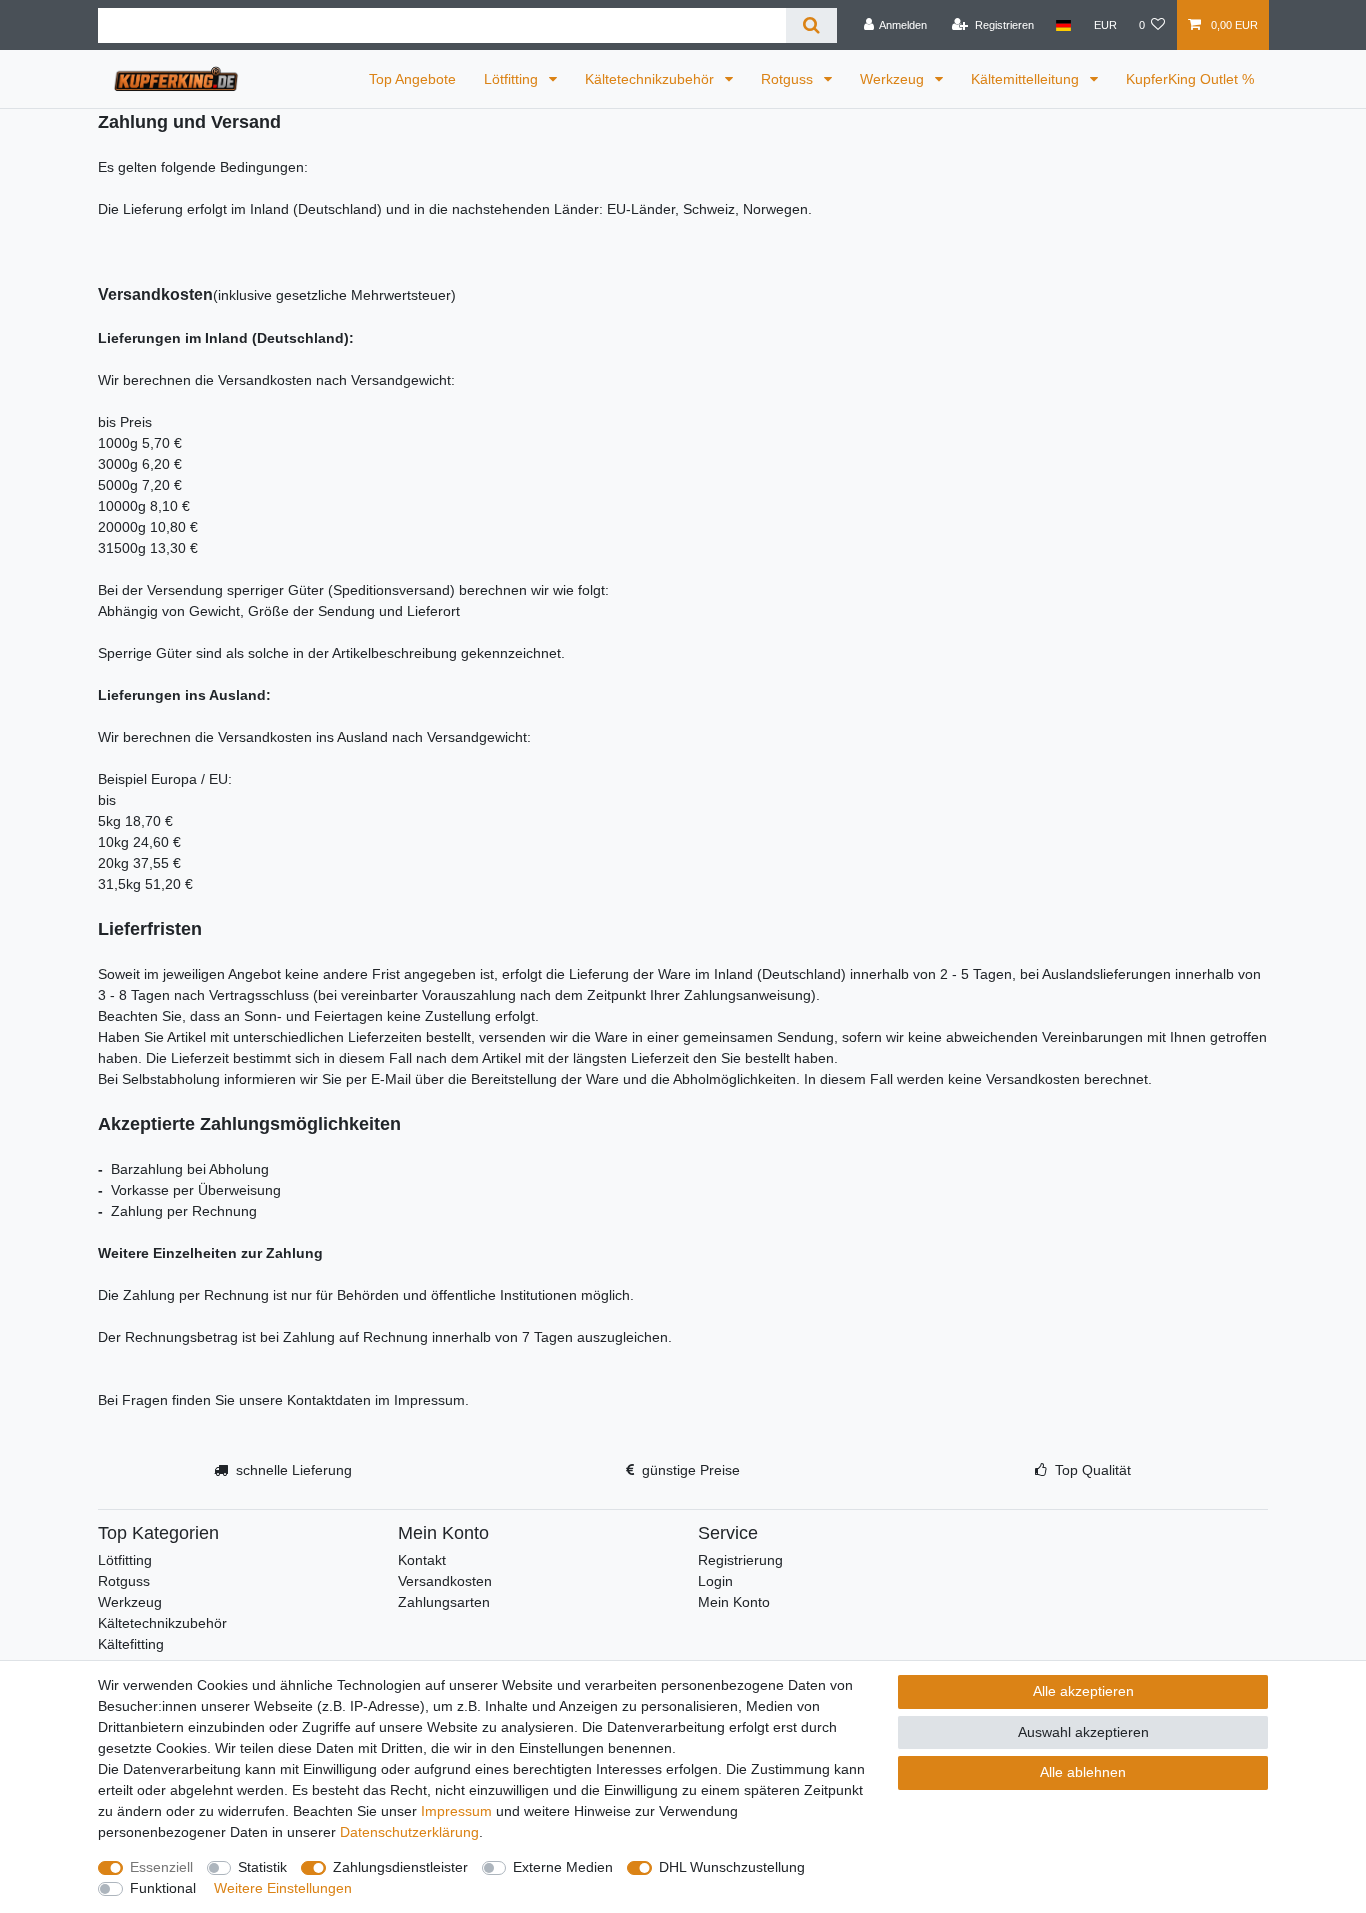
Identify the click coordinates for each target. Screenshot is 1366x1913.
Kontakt (422, 1560)
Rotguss (789, 79)
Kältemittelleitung (1027, 79)
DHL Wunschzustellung (732, 1867)
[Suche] (811, 25)
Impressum (456, 1811)
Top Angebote (412, 79)
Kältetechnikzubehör (651, 79)
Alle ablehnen (1083, 1772)
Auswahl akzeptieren (1083, 1732)
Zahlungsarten (444, 1602)
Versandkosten (445, 1581)
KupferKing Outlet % (1190, 79)
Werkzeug (894, 79)
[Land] (1063, 25)
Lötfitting (513, 79)
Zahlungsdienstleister (400, 1867)
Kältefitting (131, 1644)
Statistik (262, 1867)
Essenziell (161, 1867)
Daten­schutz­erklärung (409, 1832)
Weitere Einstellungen (283, 1888)
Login (715, 1581)
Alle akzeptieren (1083, 1691)
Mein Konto (734, 1602)
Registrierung (740, 1560)
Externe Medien (563, 1867)
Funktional (163, 1888)
